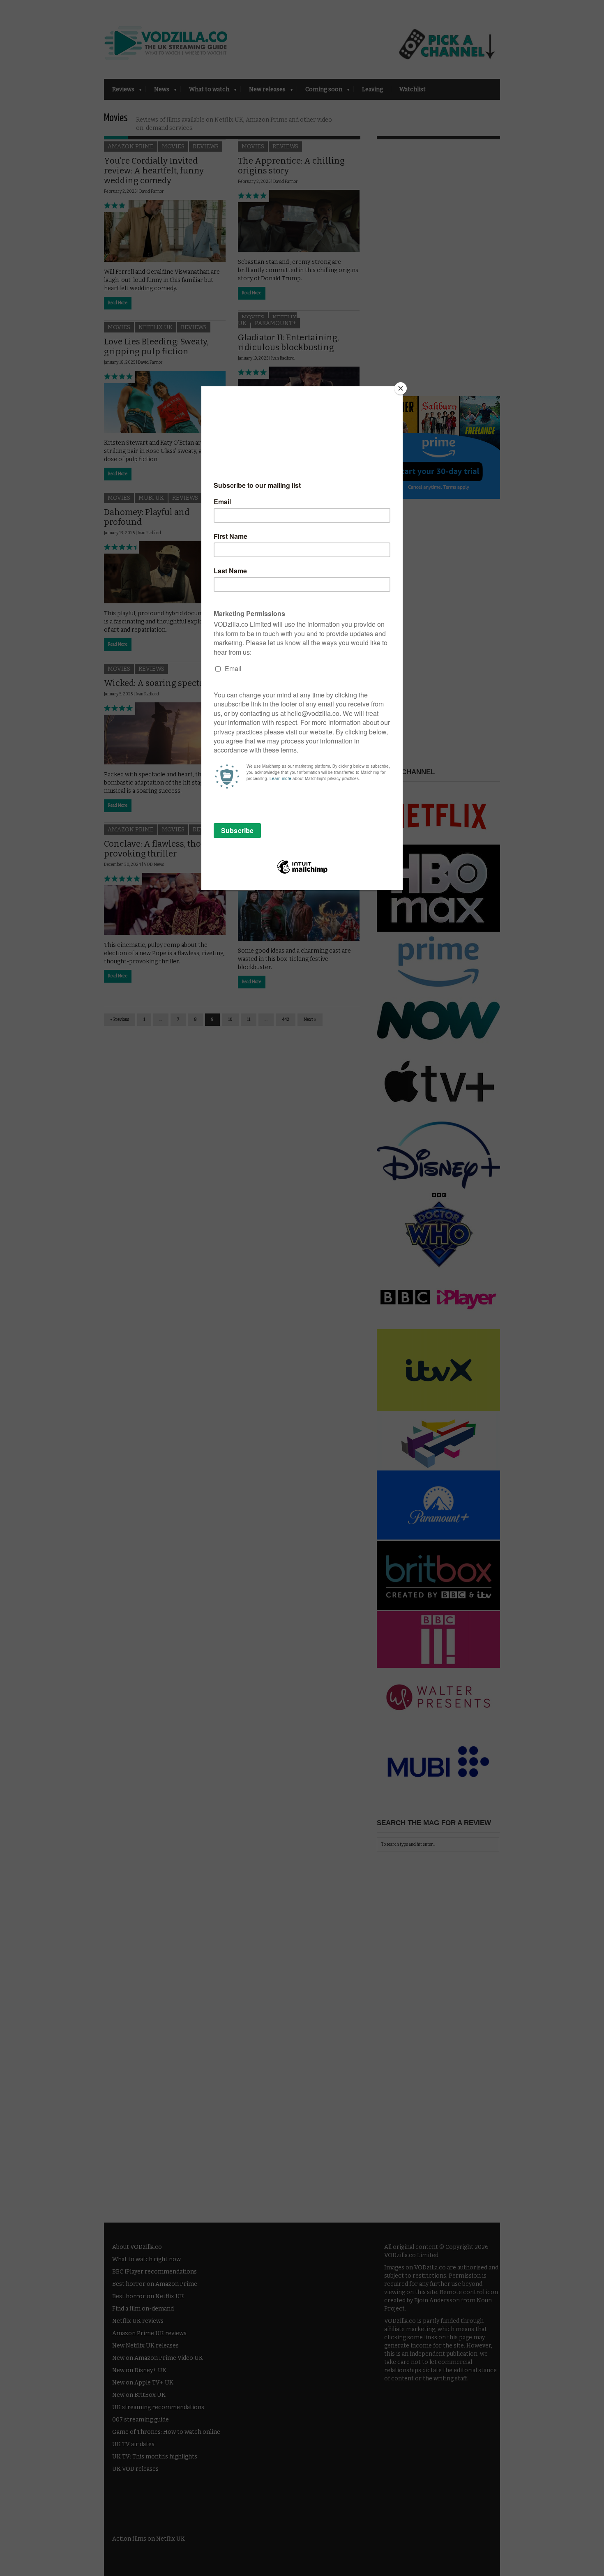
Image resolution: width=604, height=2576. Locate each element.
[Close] (401, 388)
